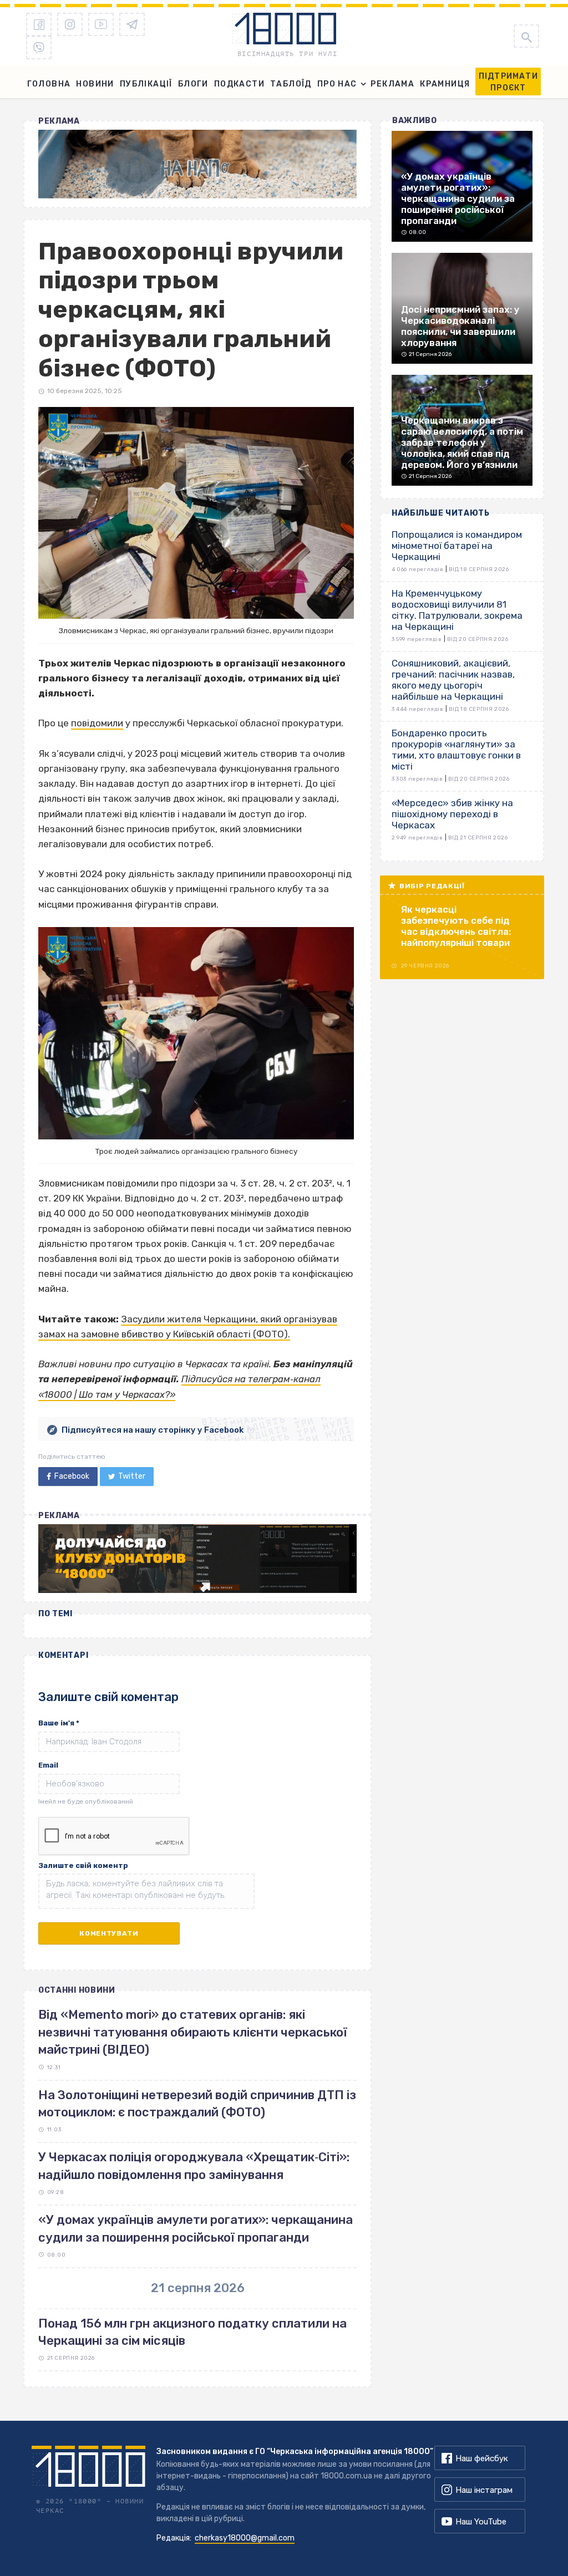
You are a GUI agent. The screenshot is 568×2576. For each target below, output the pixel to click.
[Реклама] (197, 164)
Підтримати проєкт (508, 82)
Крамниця (445, 84)
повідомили (97, 723)
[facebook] (39, 24)
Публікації (146, 84)
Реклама (392, 84)
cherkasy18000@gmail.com (245, 2538)
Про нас (337, 84)
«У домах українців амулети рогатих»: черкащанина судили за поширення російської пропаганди (196, 2228)
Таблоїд (291, 84)
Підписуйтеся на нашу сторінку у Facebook (153, 1430)
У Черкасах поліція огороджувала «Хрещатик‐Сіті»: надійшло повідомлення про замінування (194, 2166)
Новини (95, 84)
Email (48, 1765)
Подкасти (239, 84)
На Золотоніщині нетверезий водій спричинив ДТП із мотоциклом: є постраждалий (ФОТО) (197, 2104)
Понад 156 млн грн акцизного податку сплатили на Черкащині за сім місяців (192, 2332)
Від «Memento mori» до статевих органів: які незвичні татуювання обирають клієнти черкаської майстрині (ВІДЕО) (193, 2032)
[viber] (39, 48)
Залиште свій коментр (83, 1865)
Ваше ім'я (59, 1723)
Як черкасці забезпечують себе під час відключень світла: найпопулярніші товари (456, 926)
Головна (49, 84)
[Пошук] (526, 36)
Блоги (193, 84)
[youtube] (101, 24)
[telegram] (132, 24)
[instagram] (70, 24)
